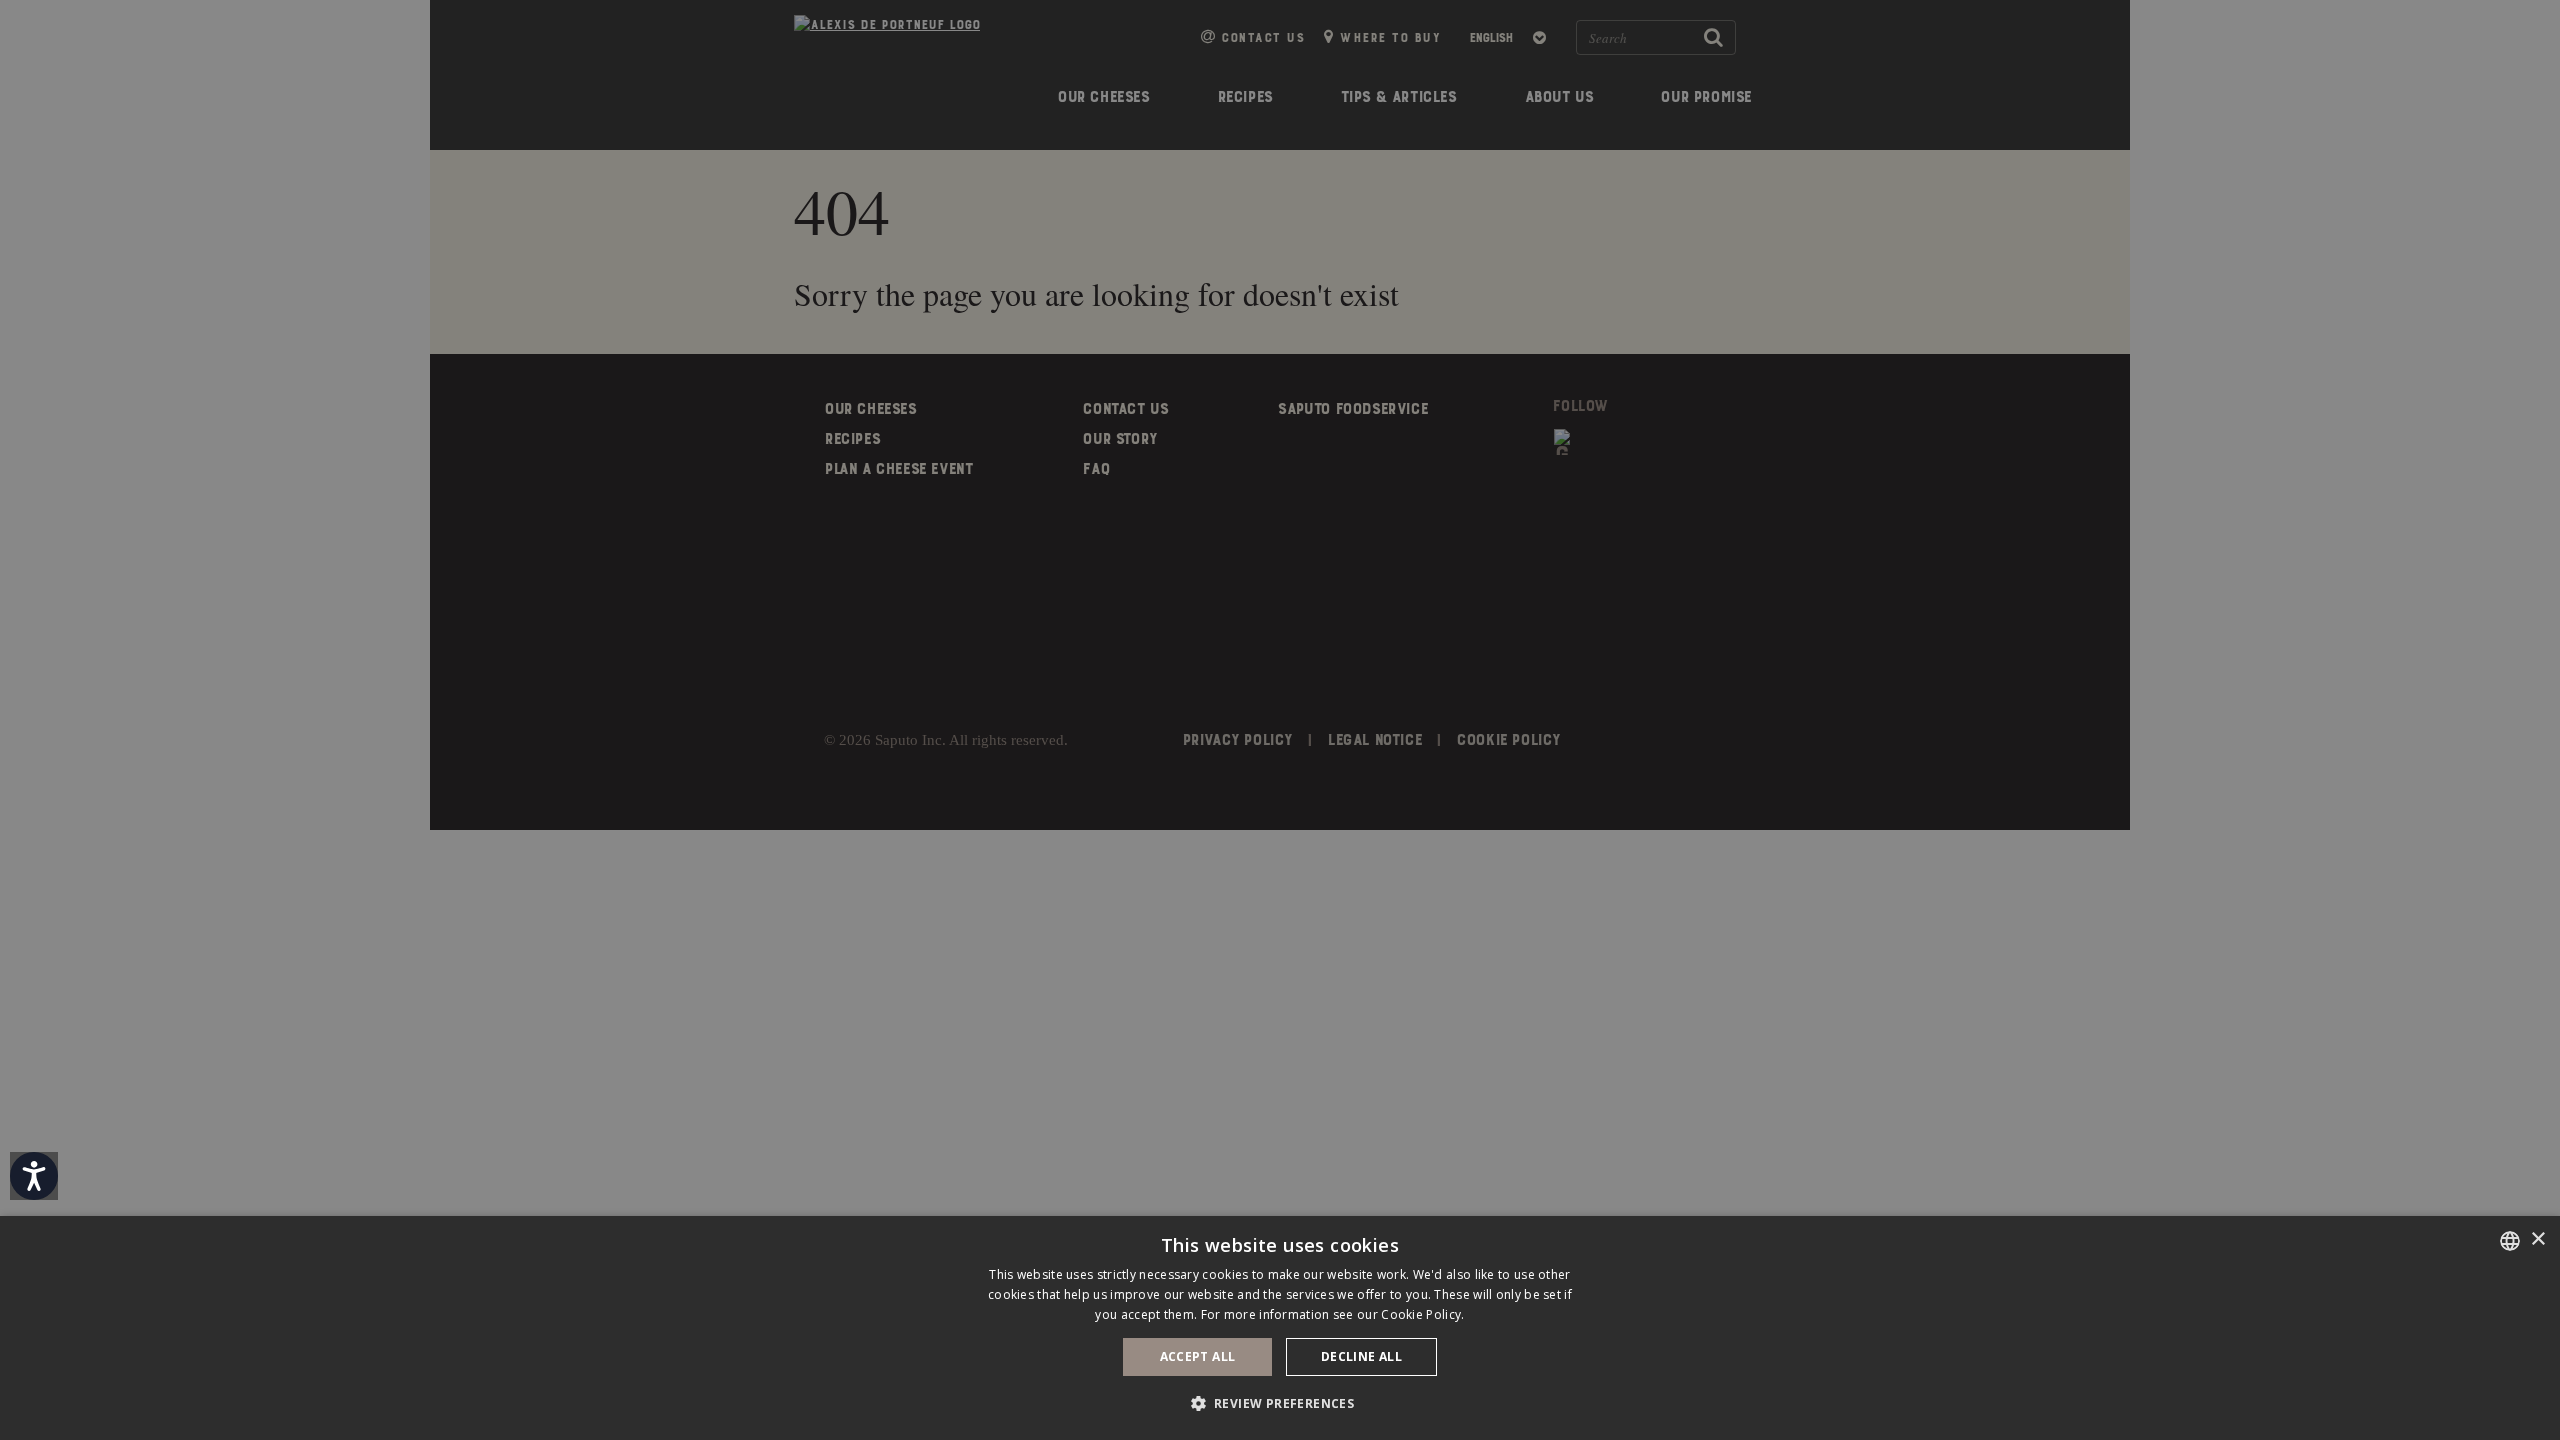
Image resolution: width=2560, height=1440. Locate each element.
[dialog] (1280, 1328)
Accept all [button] (1198, 1356)
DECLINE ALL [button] (1361, 1356)
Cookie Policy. (1422, 1314)
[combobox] (2510, 1241)
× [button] (2537, 1239)
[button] (1280, 1403)
